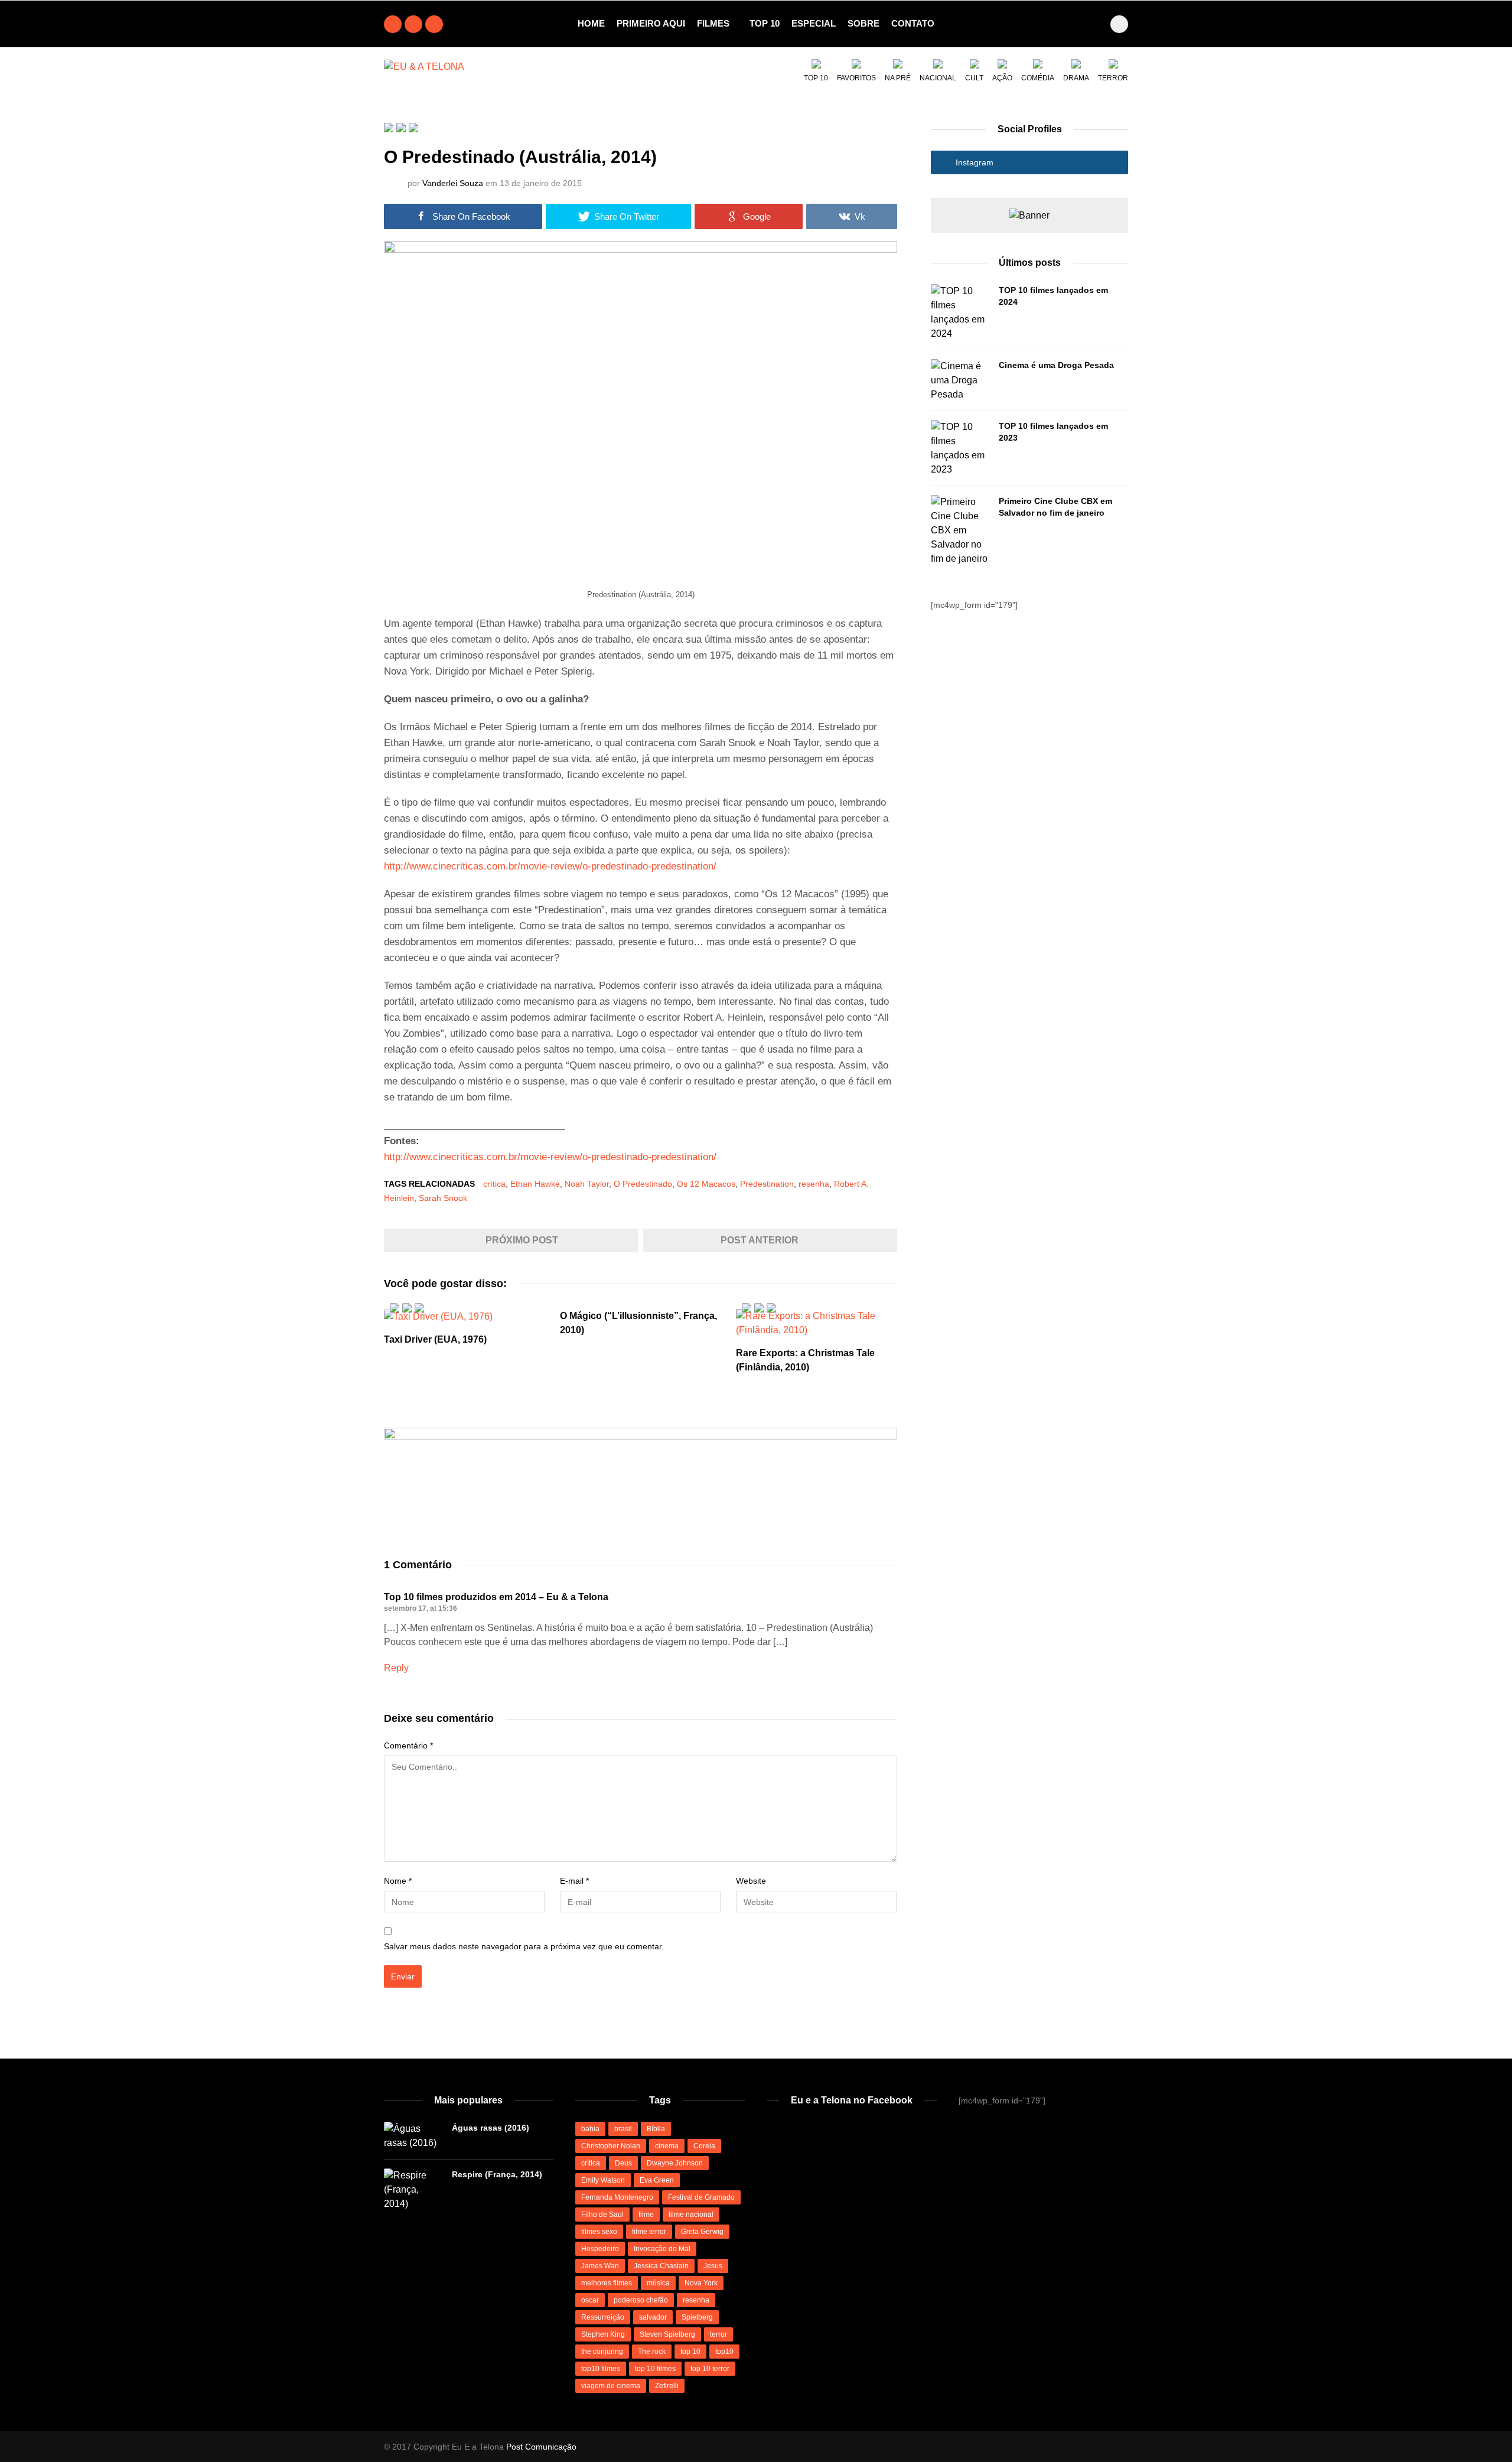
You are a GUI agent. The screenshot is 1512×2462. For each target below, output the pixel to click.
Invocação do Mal (662, 2249)
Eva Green (657, 2180)
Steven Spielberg (667, 2334)
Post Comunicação (541, 2447)
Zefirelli (667, 2386)
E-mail (574, 1881)
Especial (814, 23)
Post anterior (761, 1240)
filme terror (649, 2232)
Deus (623, 2163)
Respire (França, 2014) (497, 2174)
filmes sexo (599, 2232)
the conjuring (602, 2352)
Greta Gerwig (702, 2232)
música (658, 2283)
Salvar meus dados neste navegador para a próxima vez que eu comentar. (524, 1946)
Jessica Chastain (661, 2266)
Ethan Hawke (535, 1184)
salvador (653, 2317)
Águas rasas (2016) (491, 2128)
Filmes (713, 23)
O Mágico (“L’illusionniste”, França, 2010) (638, 1323)
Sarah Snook (443, 1198)
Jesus (713, 2266)
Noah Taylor (587, 1184)
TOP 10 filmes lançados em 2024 (1053, 296)
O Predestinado (643, 1184)
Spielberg (697, 2317)
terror (718, 2334)
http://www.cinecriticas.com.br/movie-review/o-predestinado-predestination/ (550, 866)
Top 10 (765, 23)
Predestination (767, 1184)
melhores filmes (607, 2283)
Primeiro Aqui (651, 23)
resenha (814, 1184)
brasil (623, 2129)
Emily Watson (603, 2180)
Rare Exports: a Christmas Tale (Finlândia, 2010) (805, 1360)
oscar (590, 2300)
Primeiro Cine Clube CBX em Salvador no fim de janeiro (1055, 507)
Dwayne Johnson (675, 2163)
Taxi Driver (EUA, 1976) (435, 1339)
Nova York (701, 2283)
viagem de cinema (611, 2386)
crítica (494, 1184)
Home (591, 23)
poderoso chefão (641, 2300)
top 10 (690, 2352)
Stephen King (603, 2334)
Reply (396, 1668)
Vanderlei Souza (453, 183)
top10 (724, 2352)
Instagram (973, 162)
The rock (652, 2352)
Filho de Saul (602, 2215)
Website (751, 1881)
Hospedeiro (600, 2249)
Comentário (408, 1745)
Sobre (863, 23)
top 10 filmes (655, 2369)
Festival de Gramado (701, 2197)
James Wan (600, 2266)
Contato (913, 23)
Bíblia (656, 2129)
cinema (667, 2146)
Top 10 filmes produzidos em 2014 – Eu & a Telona (496, 1597)
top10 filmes (601, 2369)
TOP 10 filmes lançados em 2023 (1053, 432)
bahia (590, 2129)
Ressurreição (603, 2317)
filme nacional (691, 2215)
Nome (398, 1881)
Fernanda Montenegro (617, 2197)
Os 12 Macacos (706, 1184)
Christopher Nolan (611, 2146)
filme (646, 2215)
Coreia (704, 2146)
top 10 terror (710, 2369)
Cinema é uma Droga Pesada (1056, 365)
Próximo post (521, 1240)
